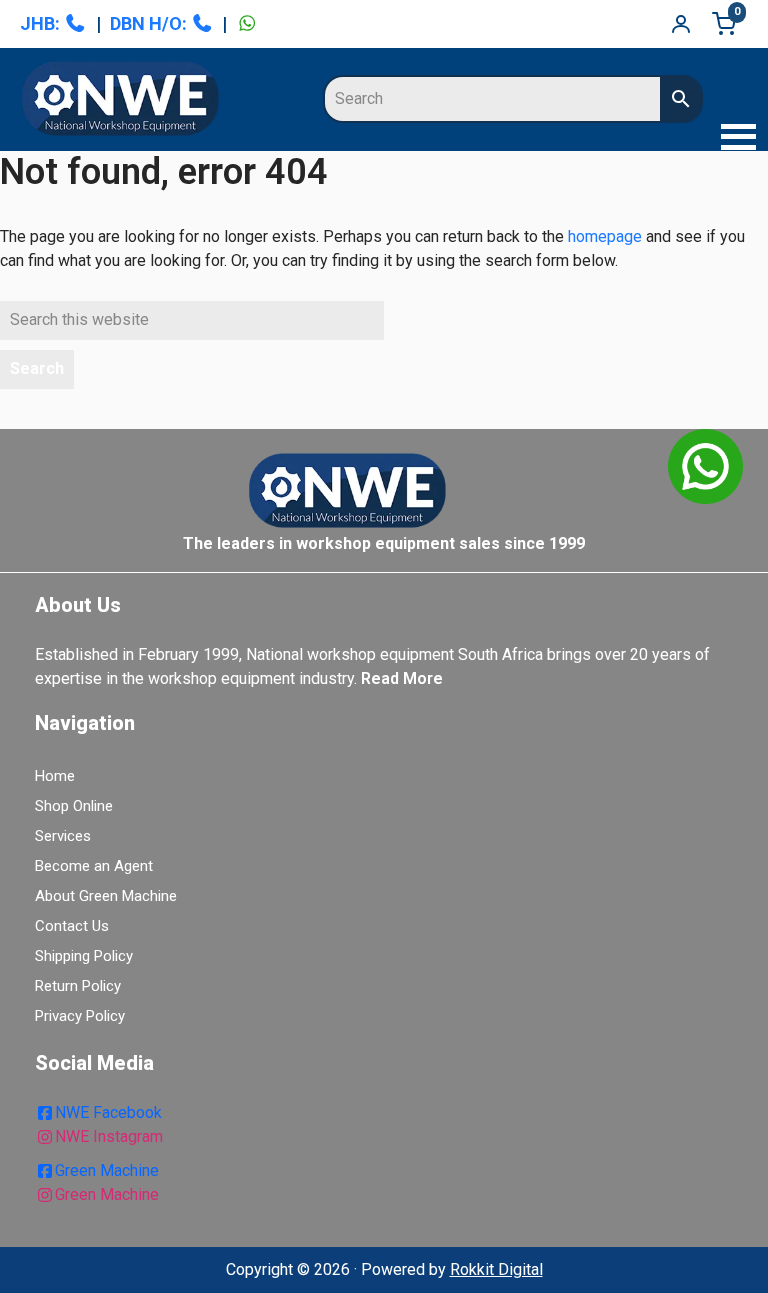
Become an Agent (94, 866)
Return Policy (78, 986)
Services (63, 836)
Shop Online (74, 806)
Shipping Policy (84, 956)
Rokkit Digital (496, 1269)
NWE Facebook (108, 1112)
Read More (402, 678)
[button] (733, 139)
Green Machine (107, 1170)
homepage (605, 236)
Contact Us (72, 926)
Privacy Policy (80, 1016)
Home (55, 776)
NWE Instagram (109, 1136)
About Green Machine (106, 896)
